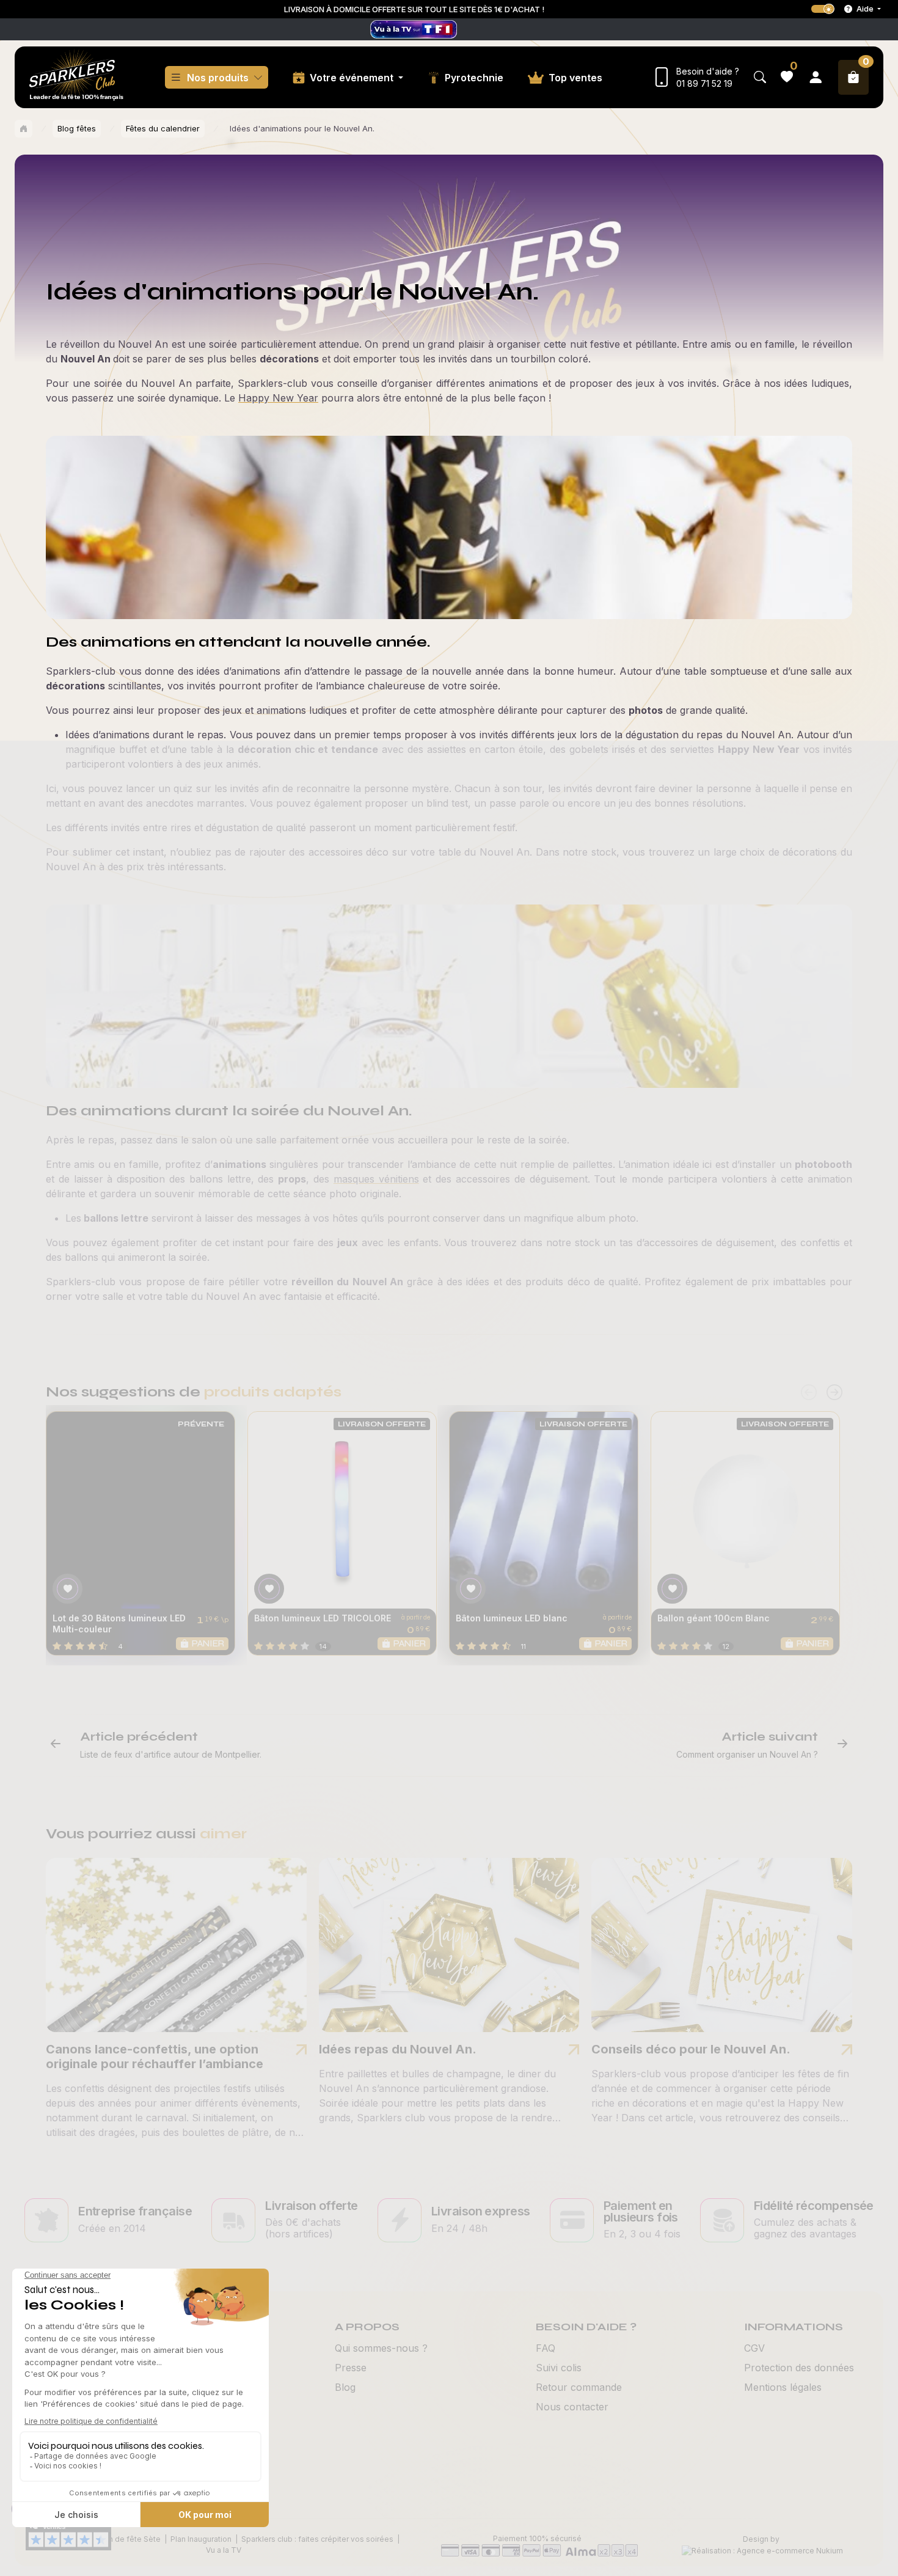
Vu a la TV (224, 2550)
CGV (754, 2348)
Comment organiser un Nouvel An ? (747, 1754)
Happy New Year (278, 398)
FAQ (546, 2348)
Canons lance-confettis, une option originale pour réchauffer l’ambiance (155, 2057)
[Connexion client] (816, 77)
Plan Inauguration (201, 2539)
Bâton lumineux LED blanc (512, 1618)
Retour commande (579, 2387)
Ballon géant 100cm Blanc (714, 1618)
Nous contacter (572, 2407)
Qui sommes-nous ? (381, 2348)
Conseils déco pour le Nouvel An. (691, 2049)
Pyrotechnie (474, 78)
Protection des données (799, 2368)
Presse (351, 2368)
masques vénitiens (376, 1179)
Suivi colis (559, 2368)
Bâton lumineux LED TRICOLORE (323, 1618)
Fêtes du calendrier (163, 128)
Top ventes (575, 78)
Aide (865, 9)
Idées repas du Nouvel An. (398, 2049)
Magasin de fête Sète (122, 2539)
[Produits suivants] (834, 1393)
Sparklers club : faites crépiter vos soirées (317, 2539)
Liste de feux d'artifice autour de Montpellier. (171, 1754)
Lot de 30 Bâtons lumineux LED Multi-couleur (119, 1624)
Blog (345, 2387)
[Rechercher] (760, 77)
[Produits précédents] (809, 1393)
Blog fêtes (77, 128)
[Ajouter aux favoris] (68, 1589)
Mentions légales (783, 2387)
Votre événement (353, 78)
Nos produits (218, 78)
